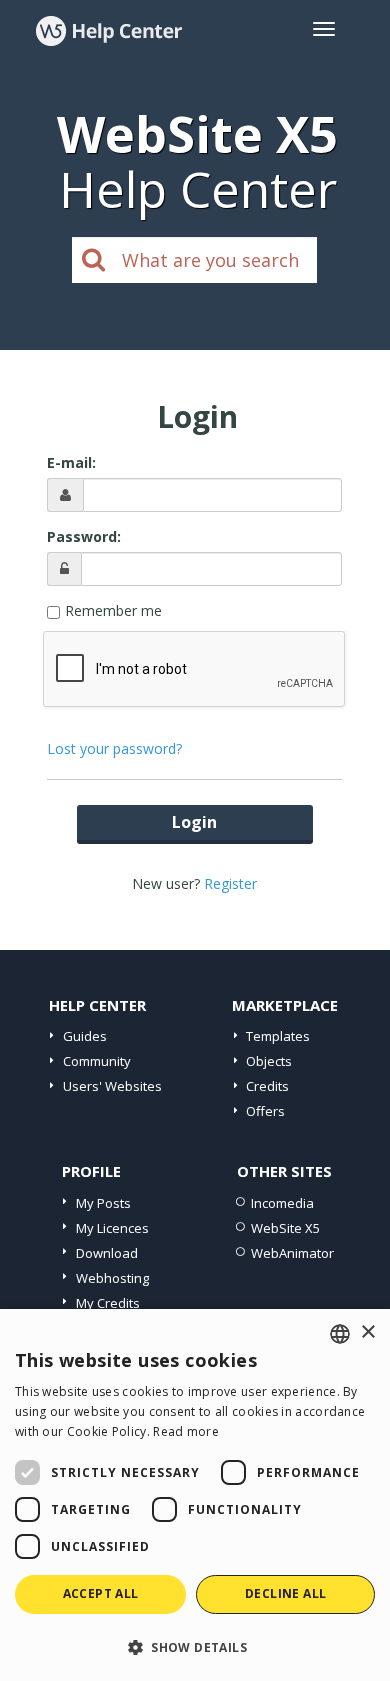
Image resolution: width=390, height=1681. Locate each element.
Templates (278, 1036)
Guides (85, 1036)
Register (230, 883)
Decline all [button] (285, 1593)
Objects (269, 1061)
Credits (267, 1086)
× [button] (367, 1332)
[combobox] (340, 1334)
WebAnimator (292, 1253)
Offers (265, 1111)
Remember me (113, 610)
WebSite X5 (285, 1228)
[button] (195, 1646)
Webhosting (112, 1278)
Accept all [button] (101, 1593)
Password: (84, 536)
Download (107, 1253)
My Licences (112, 1228)
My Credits (108, 1303)
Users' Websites (112, 1086)
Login (194, 822)
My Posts (103, 1203)
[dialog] (195, 1495)
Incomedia (282, 1203)
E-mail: (71, 462)
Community (97, 1061)
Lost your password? (114, 748)
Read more (186, 1431)
